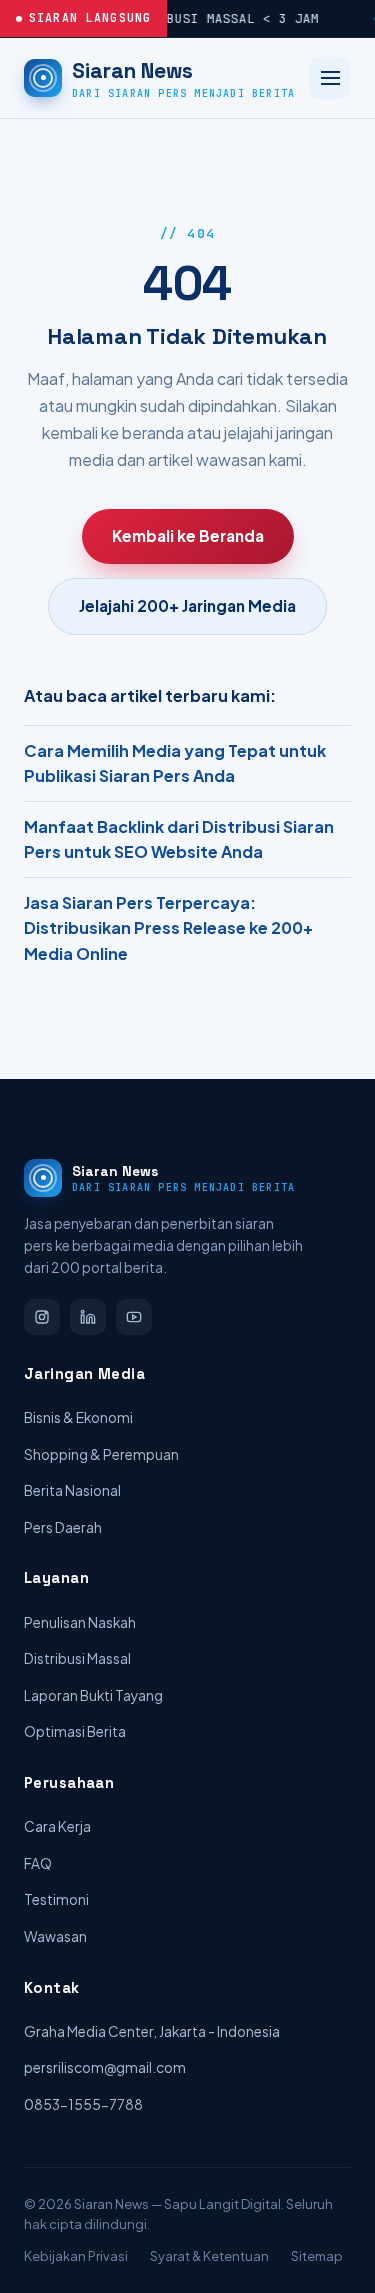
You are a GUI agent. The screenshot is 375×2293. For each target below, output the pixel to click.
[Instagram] (42, 1317)
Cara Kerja (57, 1826)
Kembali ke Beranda (188, 535)
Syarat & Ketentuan (209, 2256)
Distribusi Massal (77, 1658)
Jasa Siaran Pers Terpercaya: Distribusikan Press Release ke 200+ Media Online (168, 928)
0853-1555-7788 (83, 2104)
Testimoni (56, 1899)
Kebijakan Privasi (76, 2256)
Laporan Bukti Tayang (93, 1695)
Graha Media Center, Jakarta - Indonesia (152, 2031)
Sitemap (317, 2256)
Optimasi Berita (75, 1731)
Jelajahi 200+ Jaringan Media (187, 605)
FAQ (38, 1863)
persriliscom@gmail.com (105, 2067)
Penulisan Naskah (80, 1622)
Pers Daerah (63, 1527)
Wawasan (55, 1936)
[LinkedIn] (88, 1317)
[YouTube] (134, 1317)
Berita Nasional (72, 1490)
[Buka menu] (330, 78)
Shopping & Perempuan (101, 1454)
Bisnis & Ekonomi (78, 1417)
